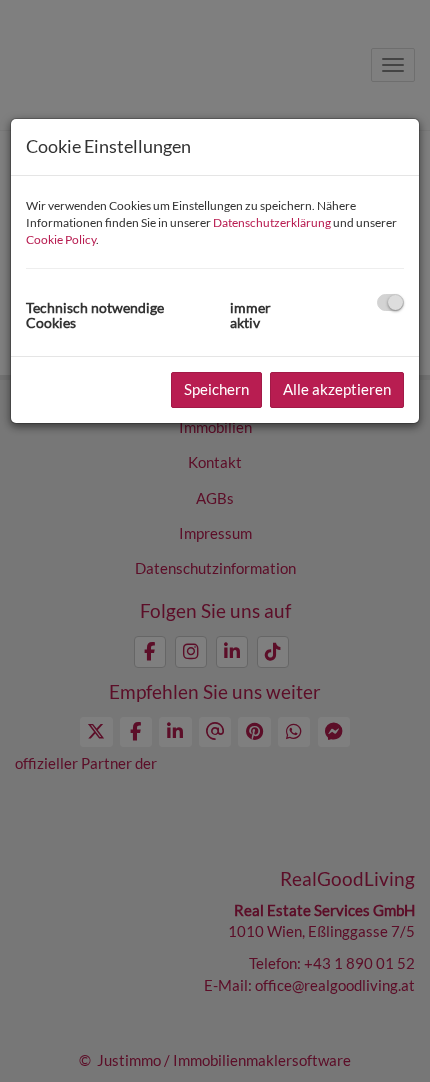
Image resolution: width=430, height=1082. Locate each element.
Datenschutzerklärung (272, 222)
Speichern (216, 389)
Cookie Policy (61, 239)
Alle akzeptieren (337, 389)
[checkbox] (390, 302)
